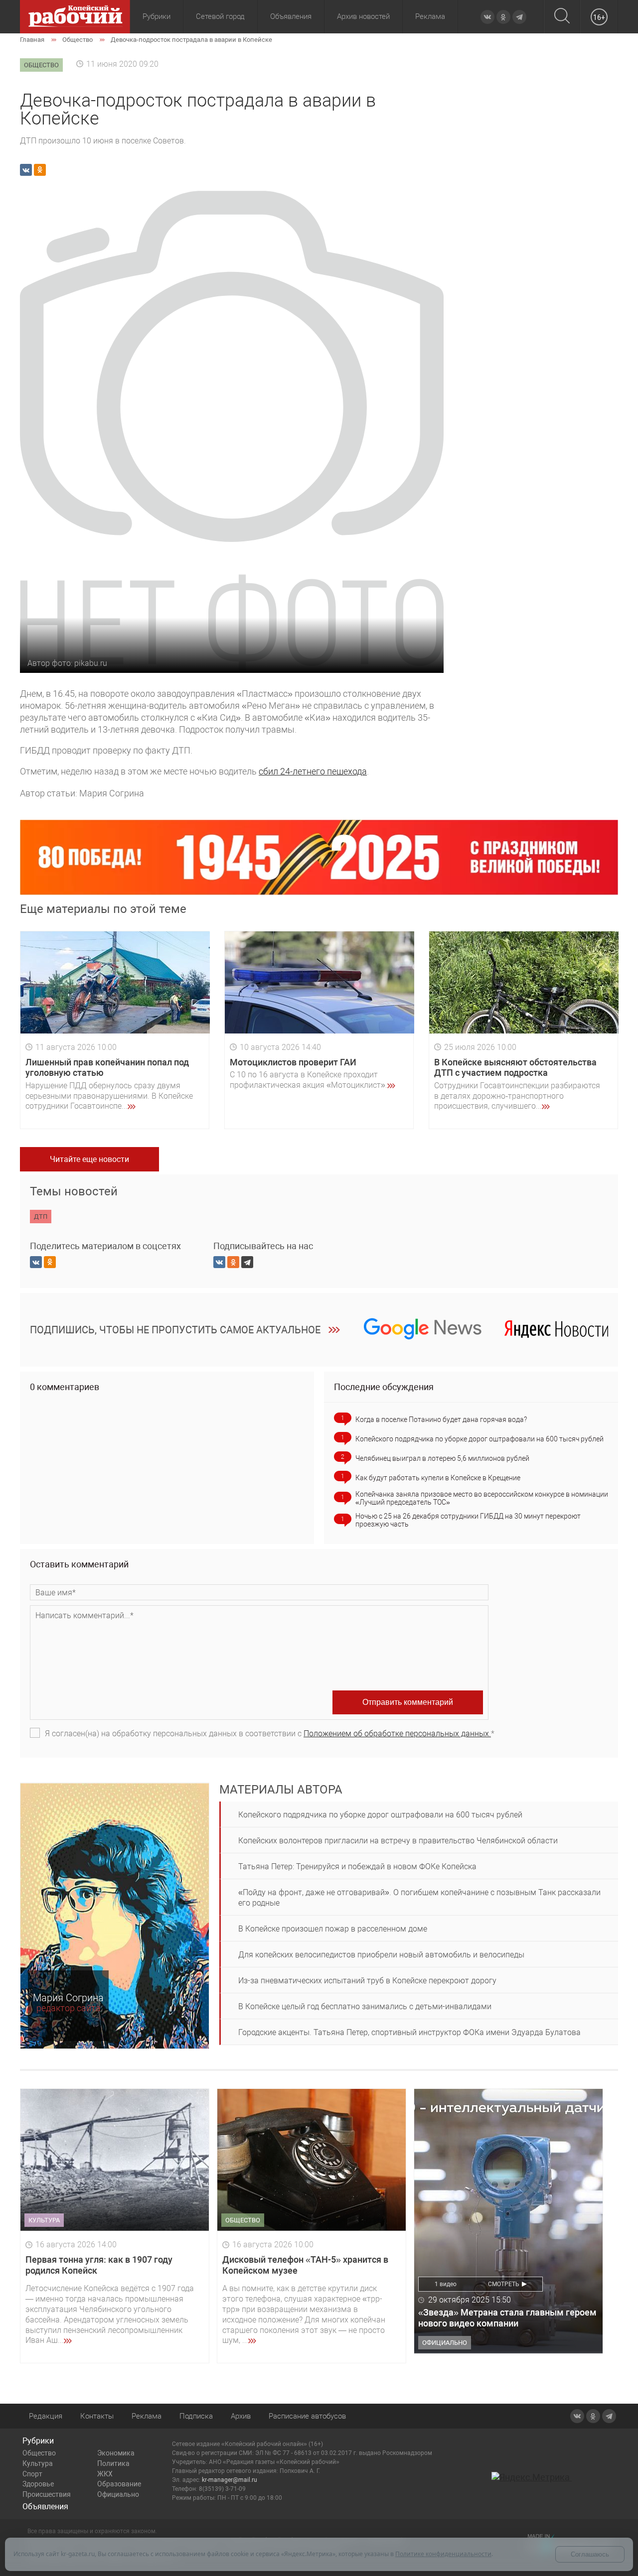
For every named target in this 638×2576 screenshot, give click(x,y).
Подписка (196, 2416)
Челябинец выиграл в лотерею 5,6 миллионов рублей (442, 1458)
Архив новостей (363, 16)
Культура (38, 2463)
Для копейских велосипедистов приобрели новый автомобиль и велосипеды (381, 1955)
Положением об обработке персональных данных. (397, 1734)
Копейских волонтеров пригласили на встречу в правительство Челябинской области (398, 1841)
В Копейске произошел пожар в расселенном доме (333, 1929)
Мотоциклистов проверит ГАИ (293, 1062)
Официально (118, 2494)
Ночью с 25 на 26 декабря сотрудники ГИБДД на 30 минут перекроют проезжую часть (468, 1520)
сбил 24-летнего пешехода (313, 771)
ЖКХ (105, 2474)
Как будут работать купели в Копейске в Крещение (438, 1478)
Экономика (116, 2453)
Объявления (291, 16)
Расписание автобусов (307, 2416)
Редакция (46, 2416)
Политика (113, 2463)
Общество (39, 2453)
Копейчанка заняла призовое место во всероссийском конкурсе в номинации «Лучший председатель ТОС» (482, 1498)
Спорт (32, 2474)
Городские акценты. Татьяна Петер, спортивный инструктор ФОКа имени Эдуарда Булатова (409, 2032)
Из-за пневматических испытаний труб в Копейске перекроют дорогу (367, 1981)
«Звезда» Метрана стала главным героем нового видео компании (507, 2318)
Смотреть (504, 2284)
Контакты (97, 2416)
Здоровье (38, 2484)
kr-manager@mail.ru (230, 2480)
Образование (119, 2484)
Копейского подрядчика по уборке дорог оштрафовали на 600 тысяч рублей (479, 1439)
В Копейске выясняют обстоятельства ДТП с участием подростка (515, 1068)
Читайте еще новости (89, 1159)
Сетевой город (220, 16)
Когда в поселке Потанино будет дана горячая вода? (441, 1419)
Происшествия (47, 2494)
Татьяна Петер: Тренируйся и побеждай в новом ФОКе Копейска (357, 1867)
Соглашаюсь (590, 2554)
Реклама (430, 16)
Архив (241, 2416)
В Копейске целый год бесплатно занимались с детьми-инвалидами (365, 2006)
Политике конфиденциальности (443, 2554)
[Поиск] (562, 17)
